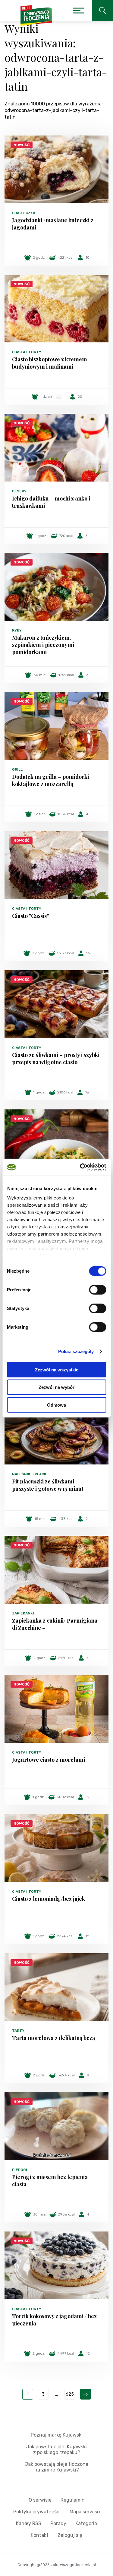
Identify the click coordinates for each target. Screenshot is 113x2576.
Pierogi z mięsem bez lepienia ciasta (50, 2181)
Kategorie (86, 2523)
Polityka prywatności (37, 2512)
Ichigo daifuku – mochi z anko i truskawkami (51, 502)
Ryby (17, 630)
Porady (58, 2523)
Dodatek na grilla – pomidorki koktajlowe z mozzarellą (50, 780)
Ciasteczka (24, 213)
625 (70, 2394)
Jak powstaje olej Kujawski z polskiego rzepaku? (56, 2450)
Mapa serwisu (85, 2512)
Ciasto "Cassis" (30, 916)
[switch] (97, 1290)
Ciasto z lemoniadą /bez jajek (49, 1899)
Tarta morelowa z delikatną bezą (53, 2038)
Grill (17, 769)
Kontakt (40, 2535)
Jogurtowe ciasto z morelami (49, 1760)
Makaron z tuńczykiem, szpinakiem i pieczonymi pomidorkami (43, 645)
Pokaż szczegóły (76, 1351)
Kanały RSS (29, 2523)
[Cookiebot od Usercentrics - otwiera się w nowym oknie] (80, 1167)
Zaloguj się (70, 2535)
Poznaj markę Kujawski (57, 2435)
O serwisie (40, 2500)
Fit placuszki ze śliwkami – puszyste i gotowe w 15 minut (48, 1485)
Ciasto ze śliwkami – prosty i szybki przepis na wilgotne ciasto (56, 1059)
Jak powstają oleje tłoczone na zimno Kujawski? (57, 2467)
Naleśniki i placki (30, 1474)
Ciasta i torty (27, 352)
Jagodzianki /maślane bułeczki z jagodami (53, 224)
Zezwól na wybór (56, 1387)
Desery (19, 491)
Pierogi (20, 2170)
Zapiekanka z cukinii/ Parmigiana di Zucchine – (55, 1624)
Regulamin (73, 2500)
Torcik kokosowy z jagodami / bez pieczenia (54, 2320)
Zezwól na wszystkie (57, 1369)
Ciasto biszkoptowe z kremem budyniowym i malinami (50, 363)
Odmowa (56, 1405)
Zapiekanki (23, 1613)
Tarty (18, 2031)
